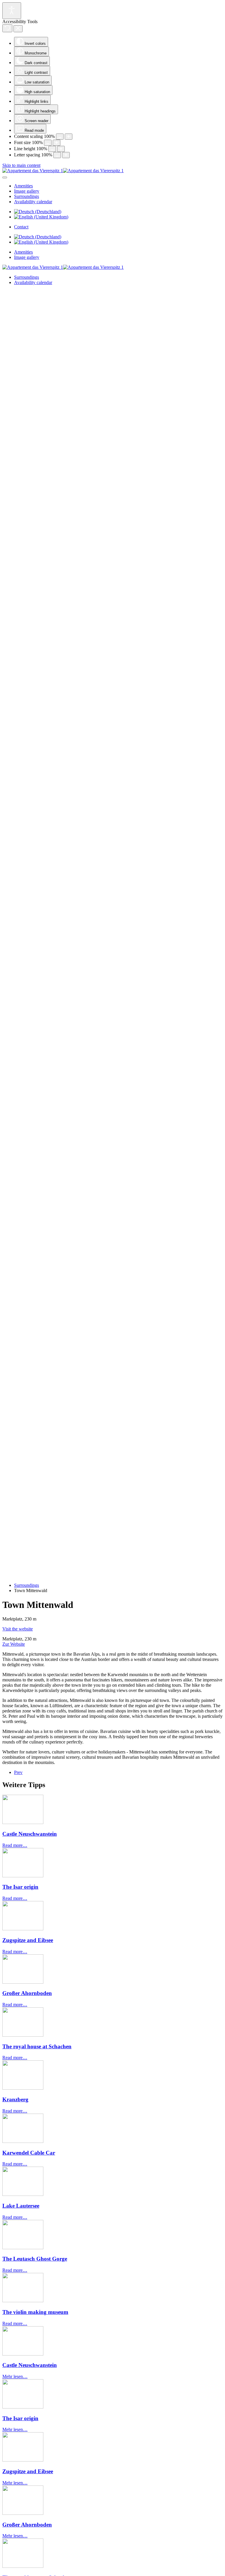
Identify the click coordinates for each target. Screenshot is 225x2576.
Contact (21, 227)
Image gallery (27, 191)
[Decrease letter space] (57, 155)
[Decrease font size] (48, 143)
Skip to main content (21, 165)
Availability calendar (33, 202)
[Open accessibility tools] (12, 11)
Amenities (23, 186)
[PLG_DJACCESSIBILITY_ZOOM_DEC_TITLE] (60, 137)
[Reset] (7, 28)
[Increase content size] (69, 137)
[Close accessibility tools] (18, 29)
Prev (18, 1772)
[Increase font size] (57, 143)
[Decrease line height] (52, 149)
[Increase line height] (61, 149)
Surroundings (27, 196)
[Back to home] (63, 171)
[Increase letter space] (66, 155)
